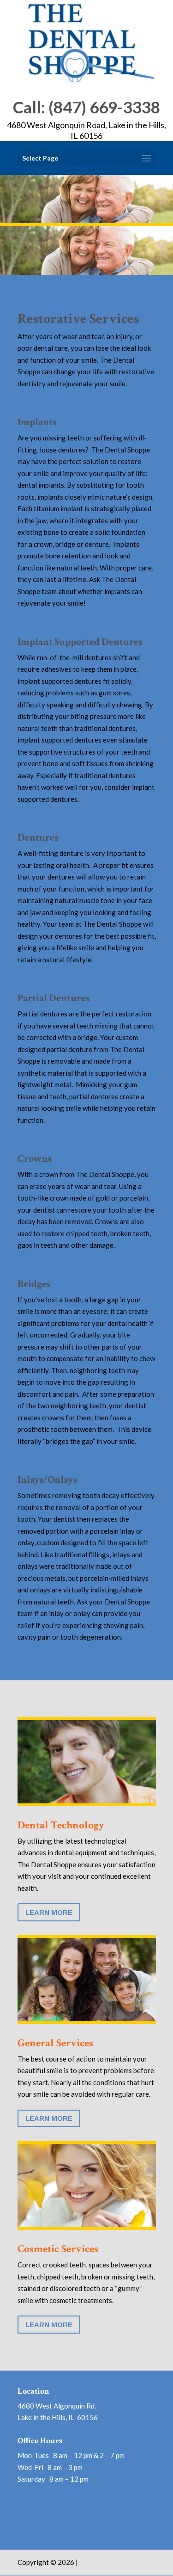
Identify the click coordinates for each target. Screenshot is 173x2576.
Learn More (49, 1912)
